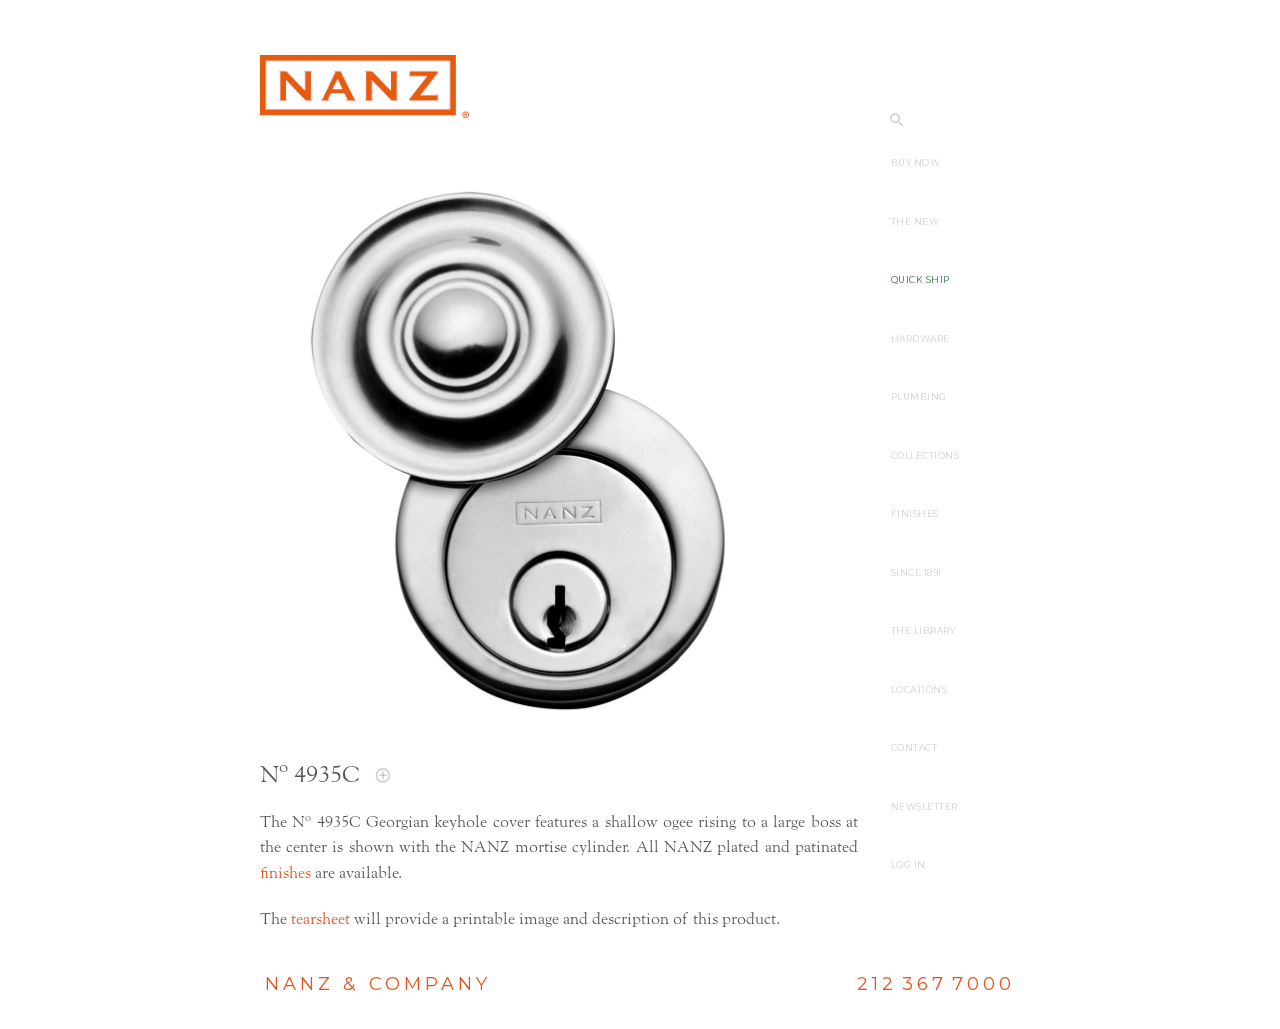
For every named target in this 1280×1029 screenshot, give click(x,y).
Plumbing (919, 396)
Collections (925, 455)
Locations (919, 689)
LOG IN (908, 864)
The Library (923, 630)
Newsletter (924, 806)
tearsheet (320, 919)
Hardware (920, 338)
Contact (914, 747)
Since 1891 (916, 572)
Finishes (915, 513)
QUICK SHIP (920, 279)
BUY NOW (916, 162)
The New (915, 221)
